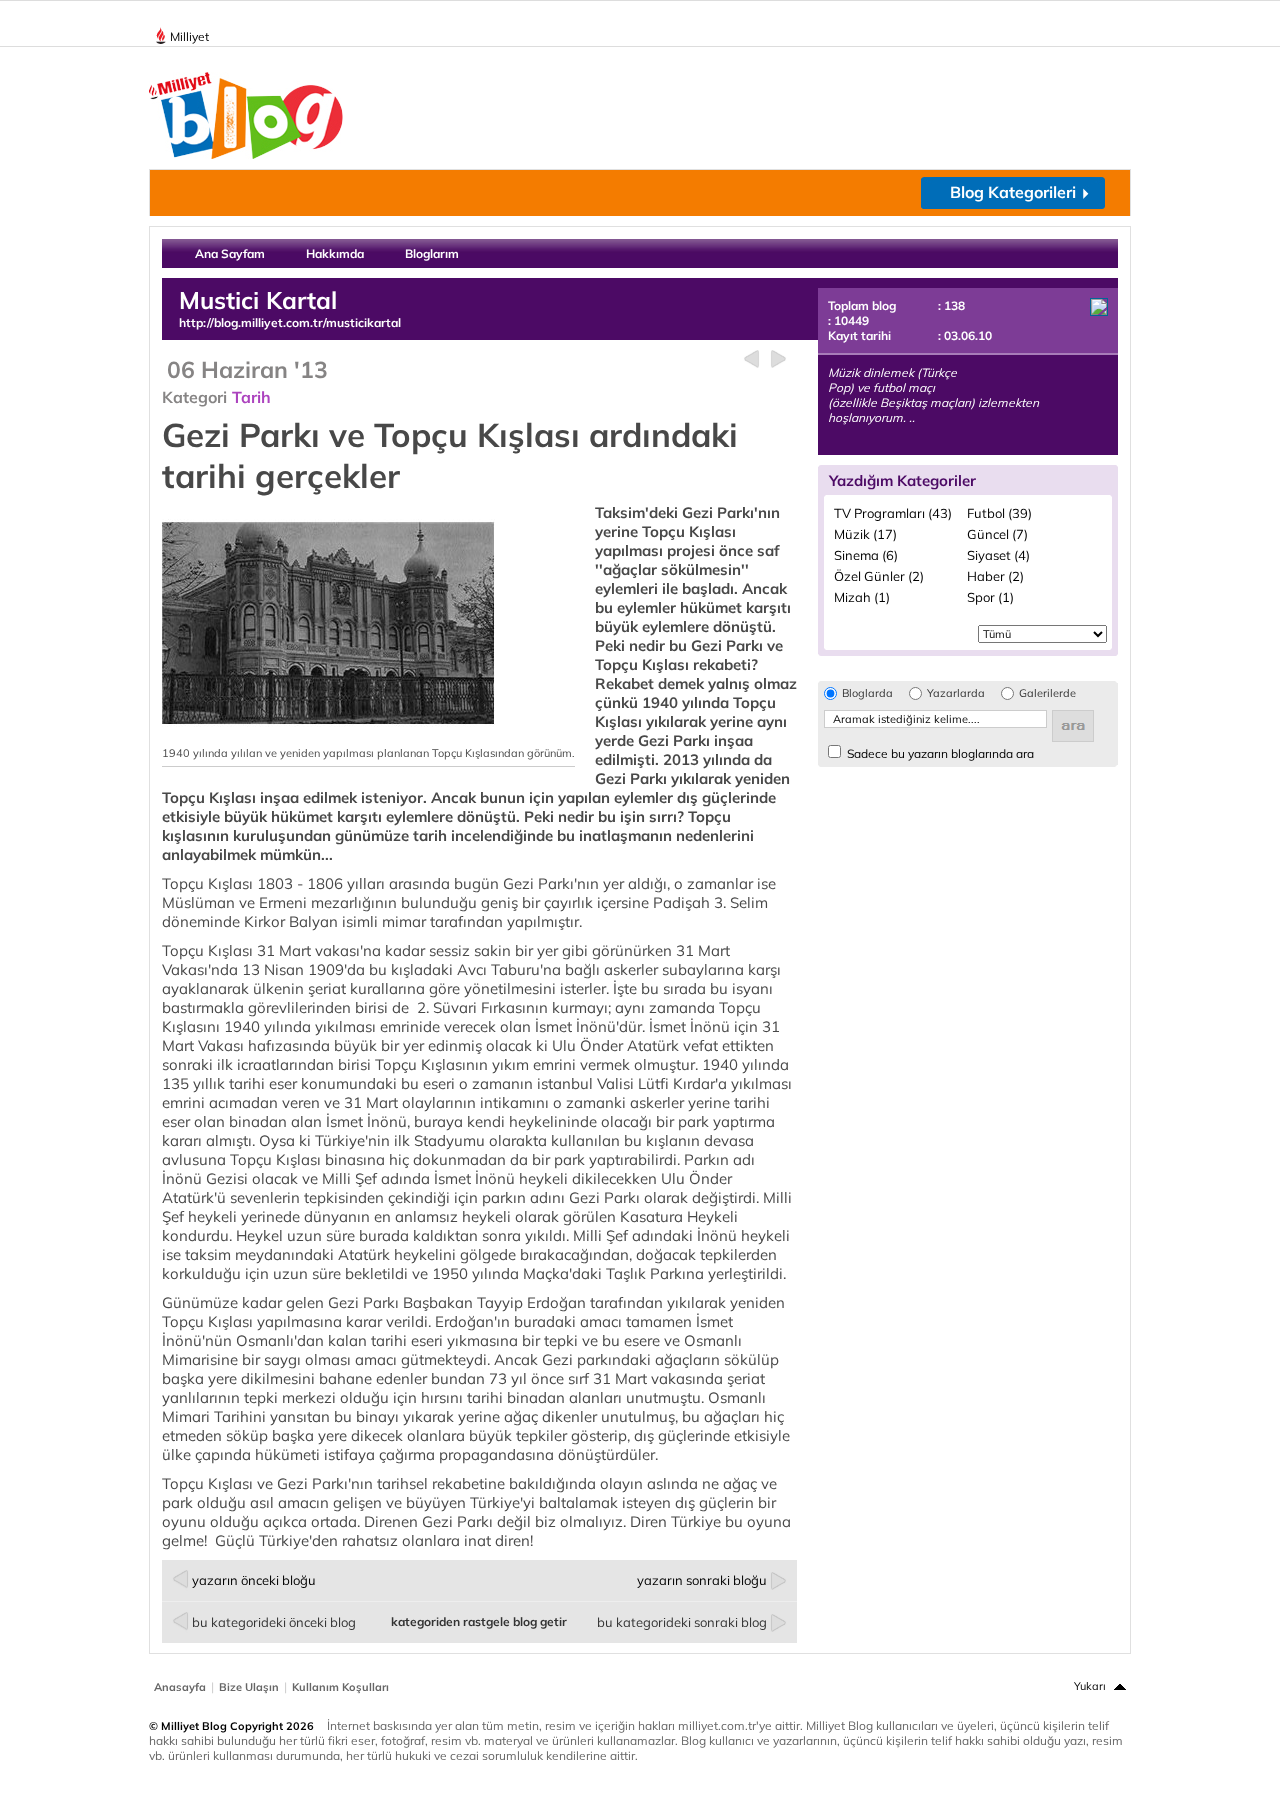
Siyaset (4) (998, 555)
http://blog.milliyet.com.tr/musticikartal (290, 322)
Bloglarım (432, 253)
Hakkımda (335, 253)
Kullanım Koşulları (340, 1687)
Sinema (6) (866, 555)
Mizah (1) (862, 597)
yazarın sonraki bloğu (702, 1580)
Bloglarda (867, 693)
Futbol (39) (999, 513)
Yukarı (1090, 1686)
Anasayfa (180, 1687)
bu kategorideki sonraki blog (682, 1622)
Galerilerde (1047, 693)
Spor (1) (990, 597)
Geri (751, 359)
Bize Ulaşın (249, 1687)
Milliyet (189, 36)
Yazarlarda (956, 693)
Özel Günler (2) (879, 576)
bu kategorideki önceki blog (274, 1622)
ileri (778, 359)
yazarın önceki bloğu (254, 1580)
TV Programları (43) (893, 513)
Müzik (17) (865, 534)
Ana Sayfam (230, 253)
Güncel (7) (997, 534)
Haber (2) (995, 576)
